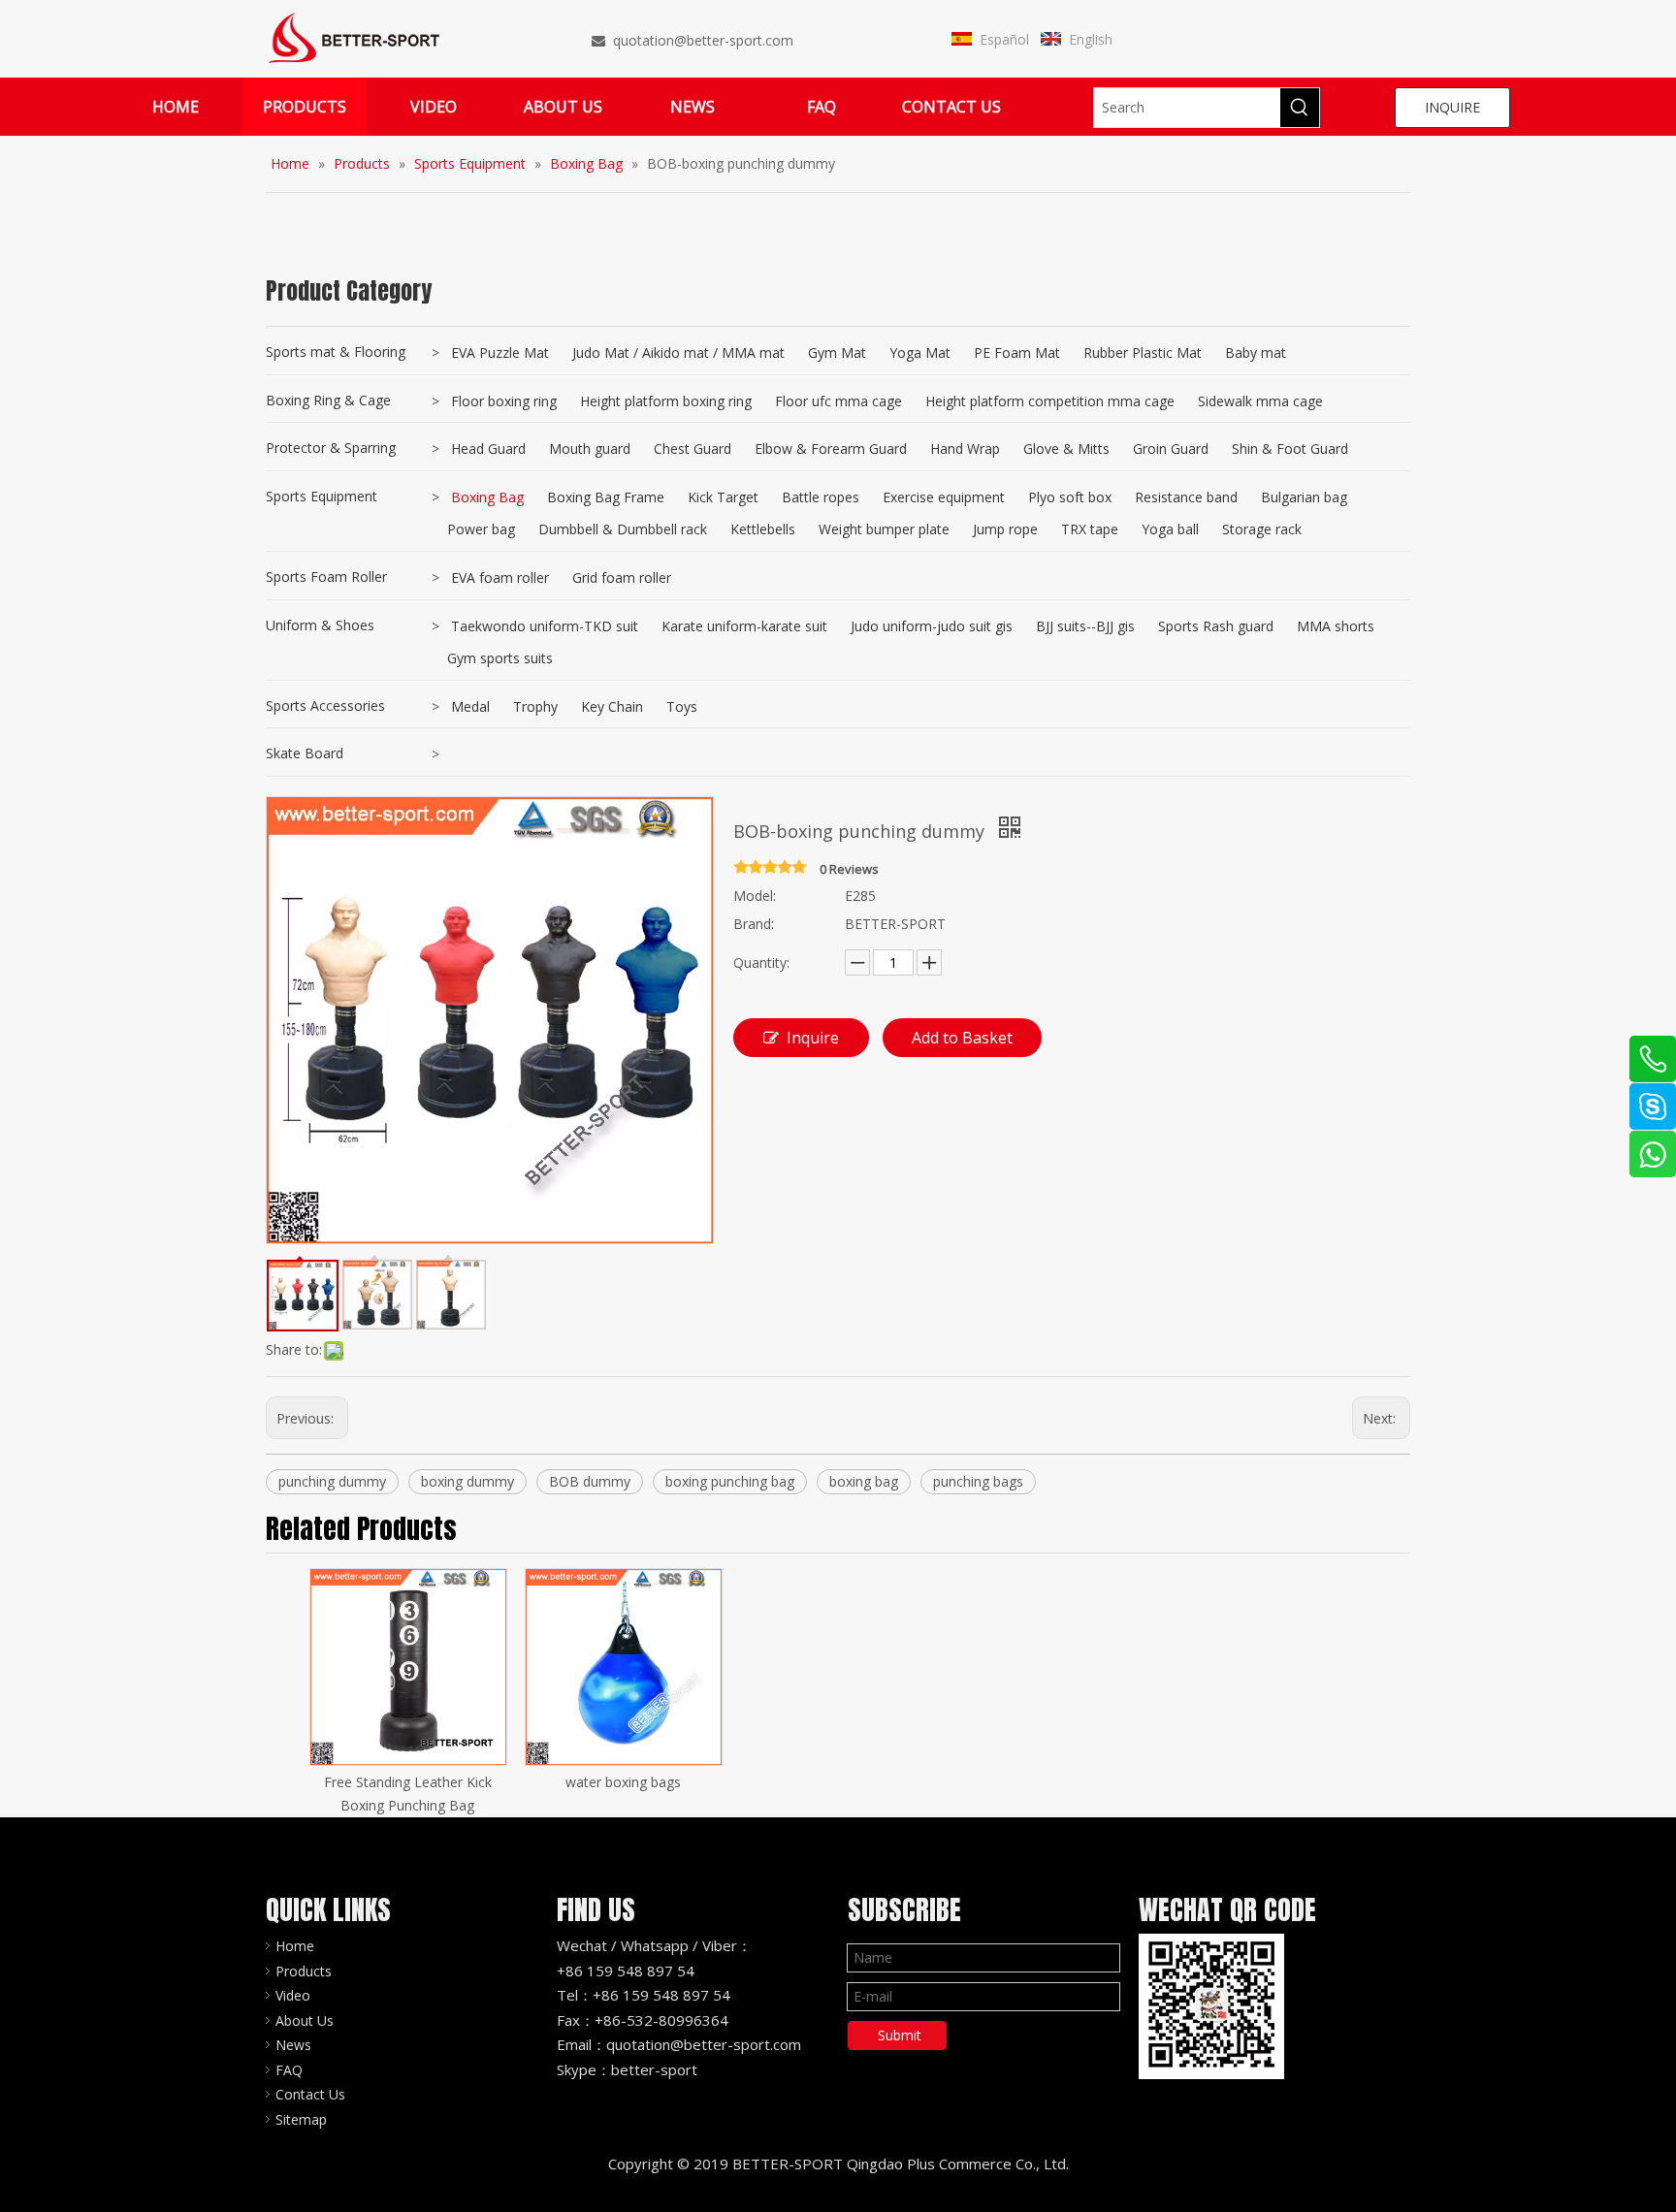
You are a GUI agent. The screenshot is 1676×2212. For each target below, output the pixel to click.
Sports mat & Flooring (336, 352)
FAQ (289, 2070)
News (293, 2045)
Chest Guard (693, 449)
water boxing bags (623, 1782)
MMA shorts (1336, 626)
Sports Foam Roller (326, 577)
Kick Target (723, 497)
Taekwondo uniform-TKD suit (545, 626)
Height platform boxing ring (666, 401)
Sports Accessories (325, 705)
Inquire (813, 1038)
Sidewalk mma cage (1260, 401)
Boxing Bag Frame (606, 497)
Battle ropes (821, 497)
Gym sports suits (500, 658)
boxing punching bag (730, 1481)
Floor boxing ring (504, 401)
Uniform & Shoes (320, 625)
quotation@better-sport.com (703, 40)
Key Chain (612, 706)
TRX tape (1090, 529)
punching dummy (332, 1481)
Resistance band (1186, 497)
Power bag (481, 529)
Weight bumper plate (884, 529)
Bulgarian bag (1304, 497)
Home (295, 1946)
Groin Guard (1171, 449)
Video (293, 1995)
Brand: (754, 924)
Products (304, 1971)
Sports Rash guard (1216, 626)
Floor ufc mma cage (838, 401)
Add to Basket (962, 1038)
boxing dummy (467, 1481)
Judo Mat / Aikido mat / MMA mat (678, 353)
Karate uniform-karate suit (744, 626)
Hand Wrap (965, 449)
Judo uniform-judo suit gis (932, 626)
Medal (470, 706)
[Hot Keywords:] (1300, 108)
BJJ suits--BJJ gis (1085, 626)
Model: (755, 896)
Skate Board (305, 753)
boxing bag (864, 1481)
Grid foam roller (622, 577)
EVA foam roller (500, 577)
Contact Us (310, 2094)
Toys (682, 706)
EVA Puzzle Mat (500, 353)
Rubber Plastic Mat (1143, 353)
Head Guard (488, 449)
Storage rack (1262, 529)
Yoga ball (1170, 529)
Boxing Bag (487, 497)
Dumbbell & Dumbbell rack (623, 529)
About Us (305, 2020)
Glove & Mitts (1066, 449)
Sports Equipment (322, 496)
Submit (900, 2035)
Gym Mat (837, 353)
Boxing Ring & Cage (328, 400)
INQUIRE (1452, 107)
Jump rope (1005, 529)
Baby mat (1256, 353)
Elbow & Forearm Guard (831, 449)
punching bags (978, 1481)
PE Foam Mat (1017, 353)
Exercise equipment (944, 497)
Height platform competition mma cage (1050, 401)
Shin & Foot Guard (1290, 449)
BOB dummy (590, 1481)
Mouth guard (590, 449)
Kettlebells (763, 529)
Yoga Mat (920, 353)
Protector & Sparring (331, 448)
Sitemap (301, 2119)
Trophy (535, 706)
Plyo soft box (1070, 497)
